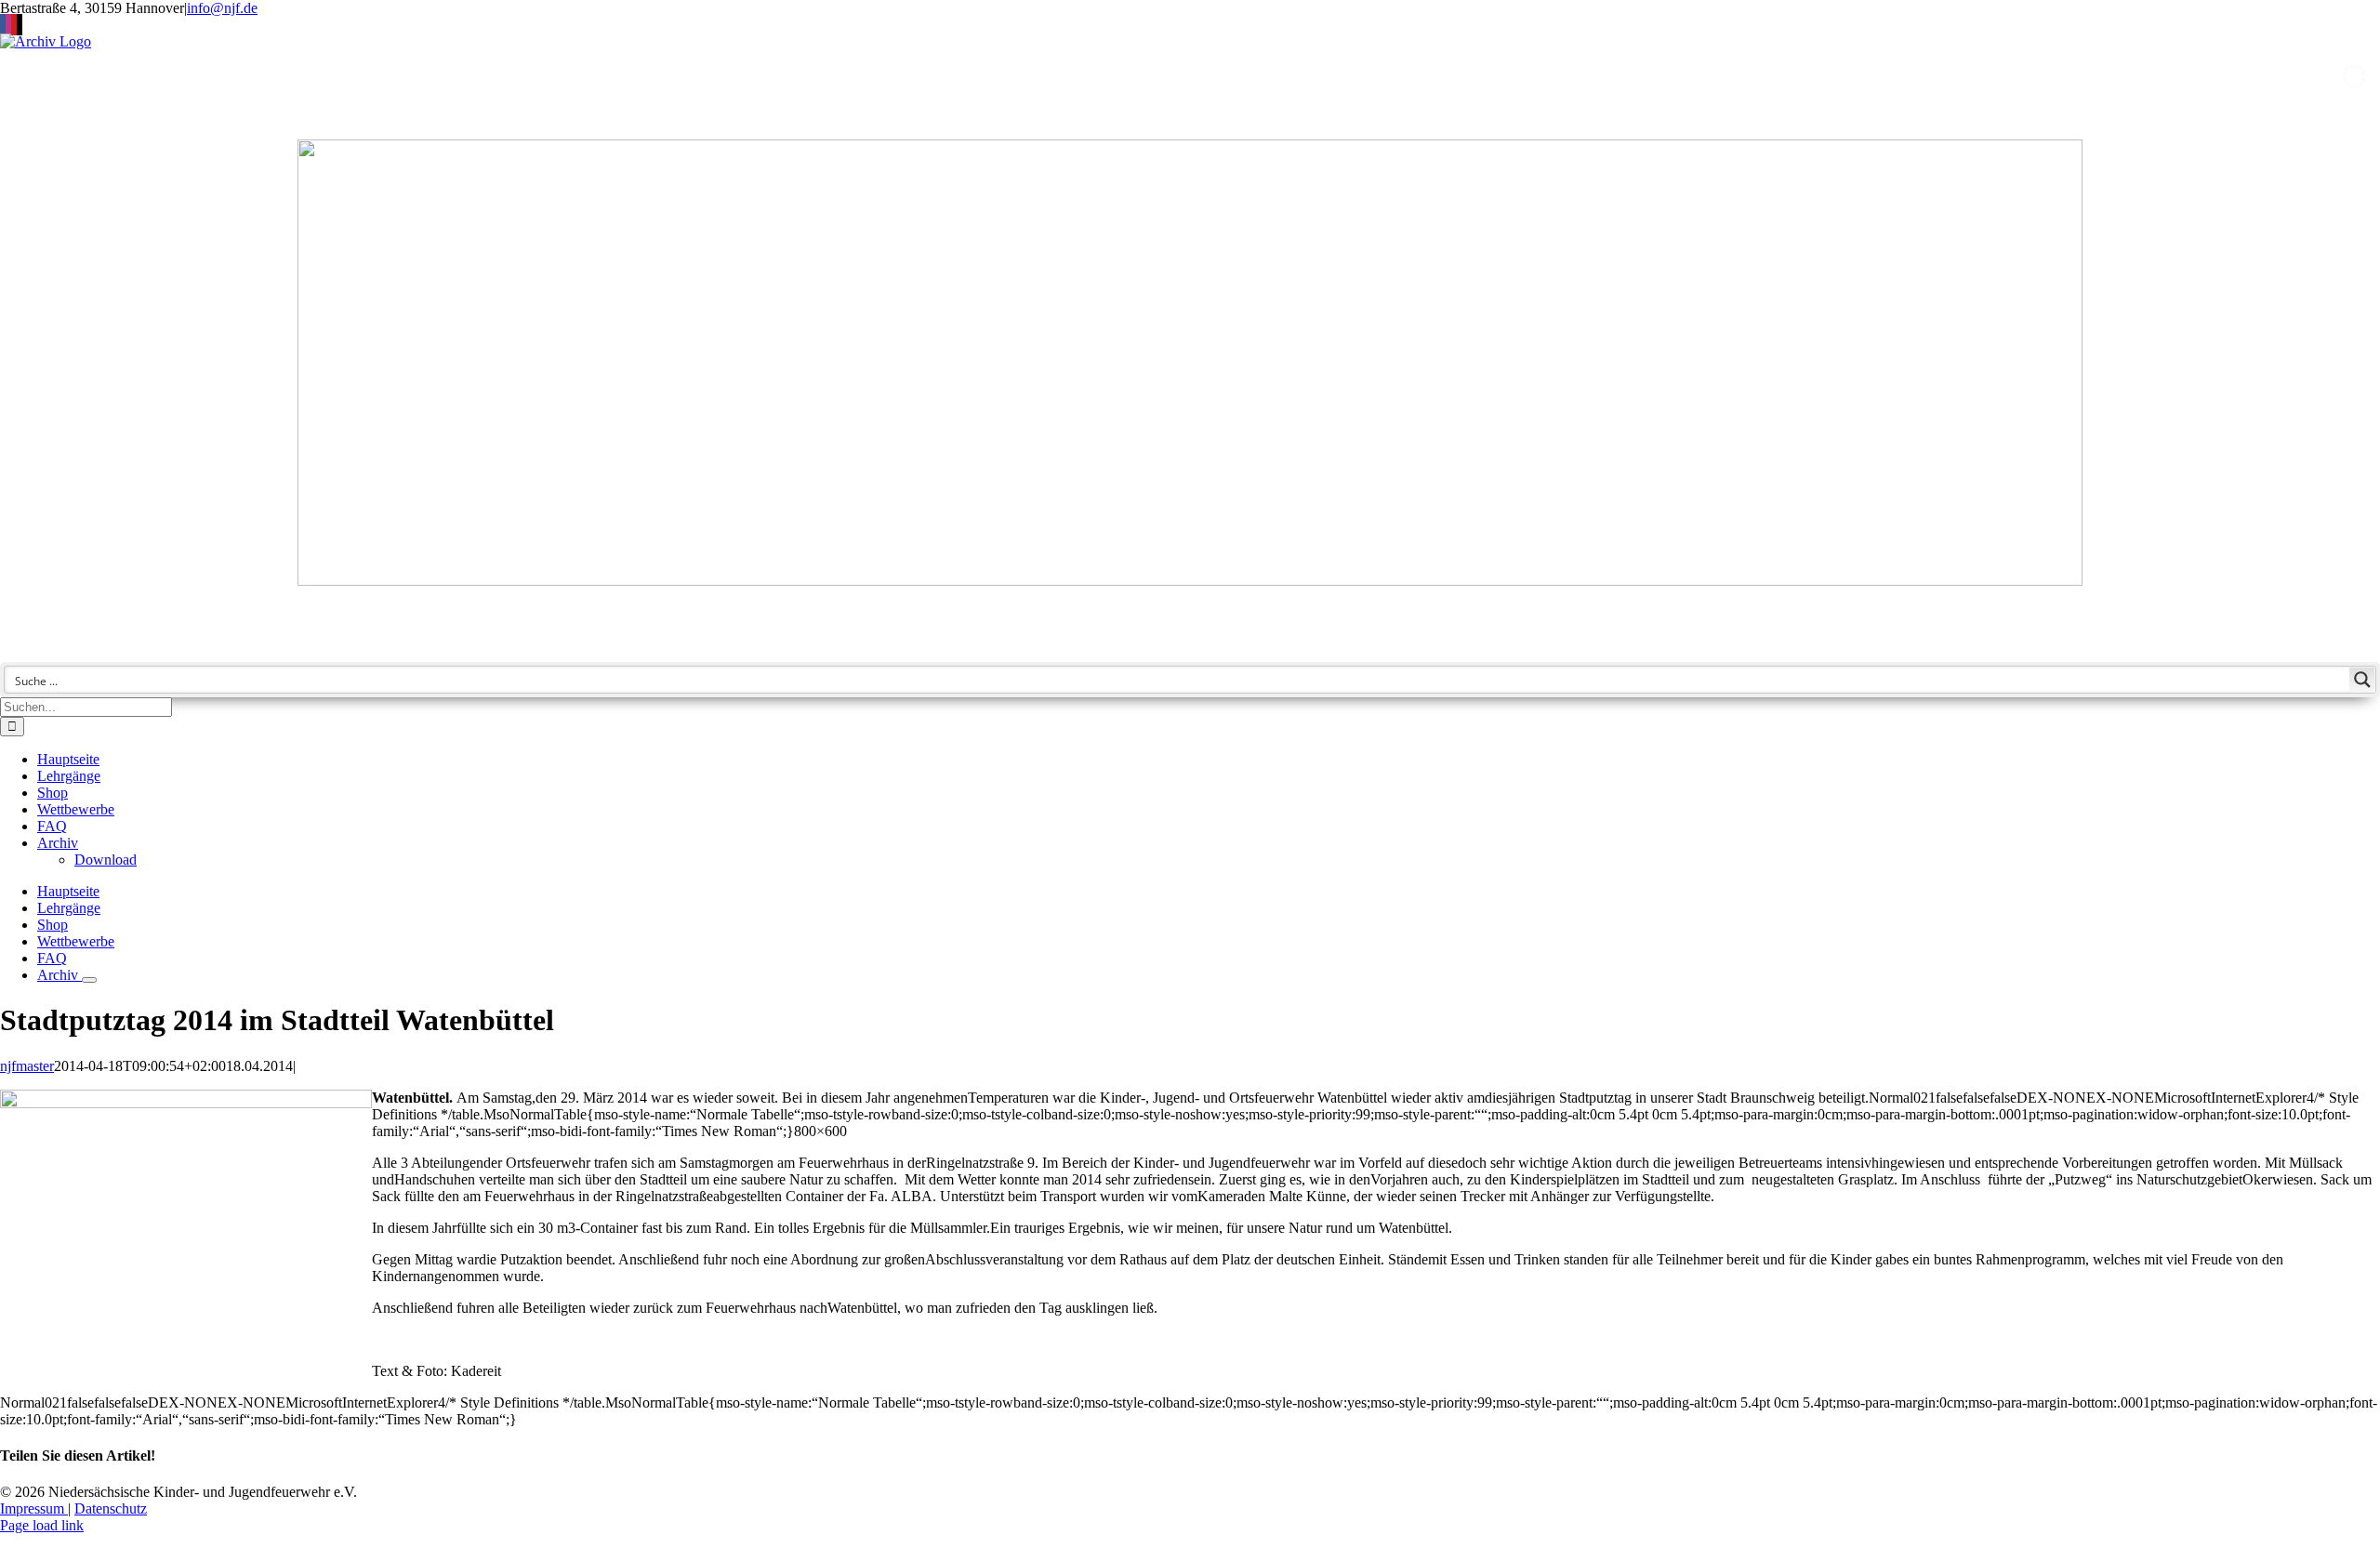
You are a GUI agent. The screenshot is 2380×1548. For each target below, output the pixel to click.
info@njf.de (222, 8)
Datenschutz (111, 1508)
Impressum (34, 1508)
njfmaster (27, 1066)
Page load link (42, 1525)
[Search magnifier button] (2362, 680)
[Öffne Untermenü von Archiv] (89, 980)
